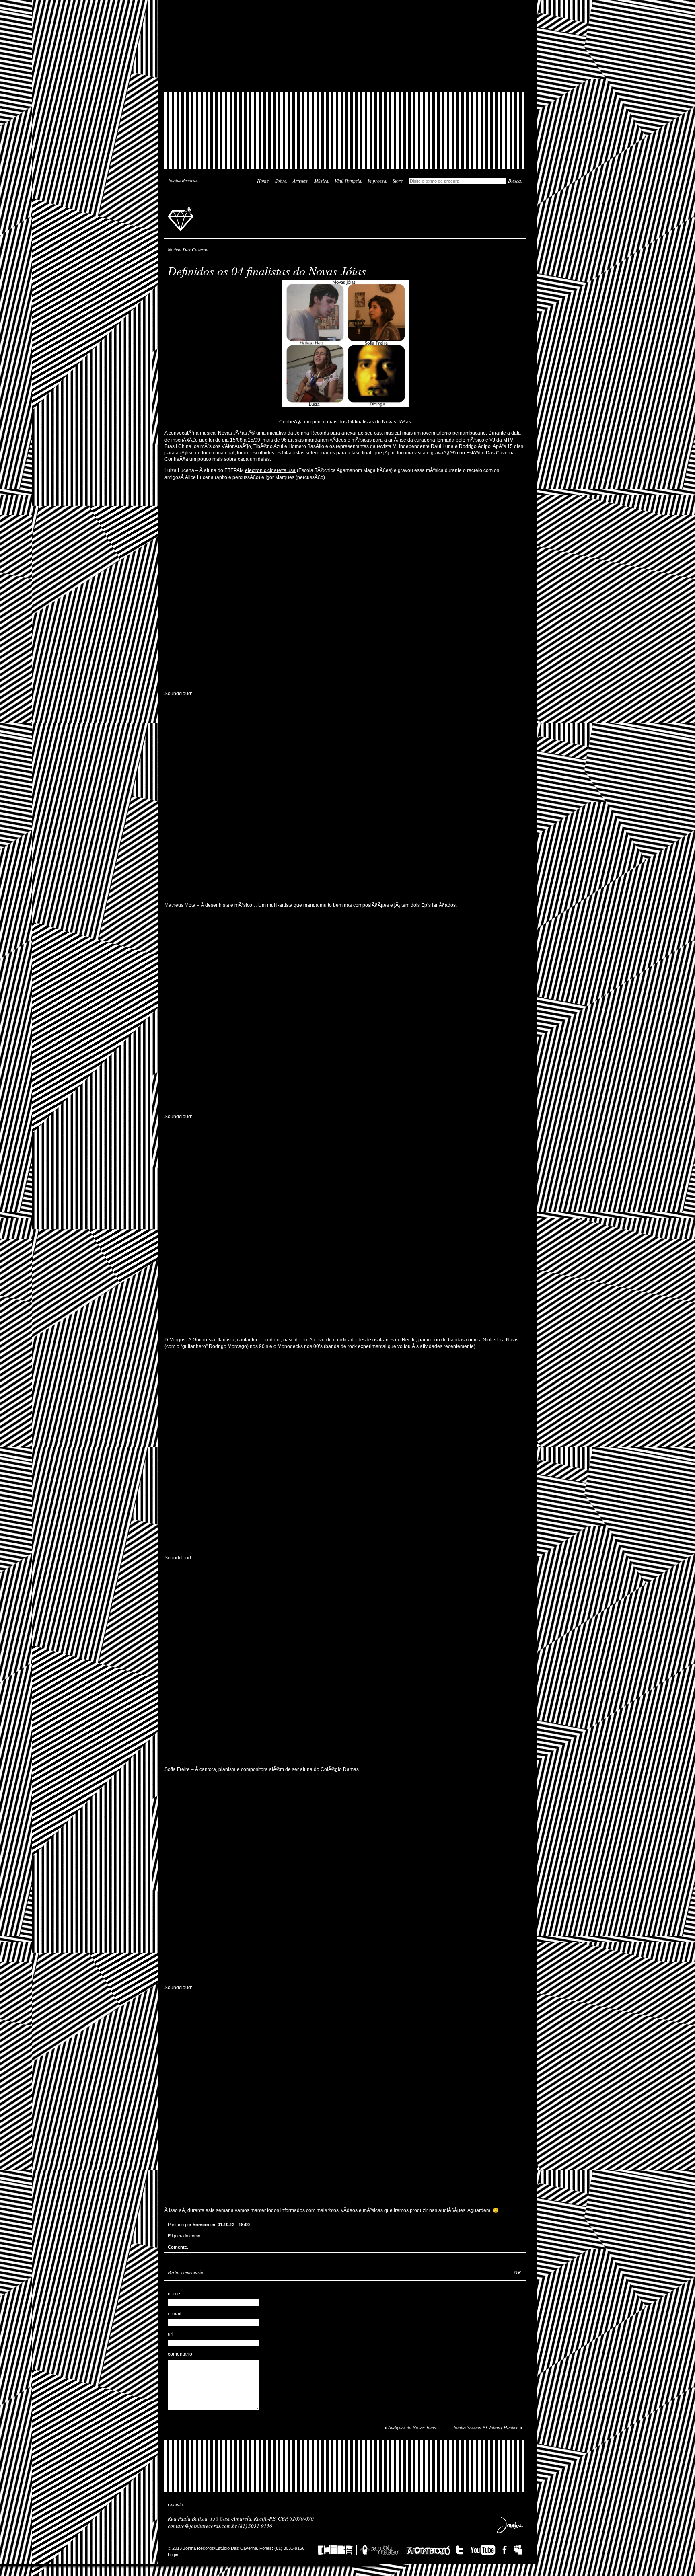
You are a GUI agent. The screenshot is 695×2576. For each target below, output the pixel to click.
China (337, 2550)
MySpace (520, 2550)
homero (201, 2225)
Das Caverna (345, 14)
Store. (398, 181)
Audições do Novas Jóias (412, 2427)
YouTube (485, 2550)
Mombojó (430, 2550)
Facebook (506, 2550)
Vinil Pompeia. (349, 181)
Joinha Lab (345, 46)
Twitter (462, 2550)
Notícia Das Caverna (188, 249)
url (171, 2334)
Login (173, 2555)
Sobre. (281, 181)
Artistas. (301, 181)
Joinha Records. (183, 180)
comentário (180, 2354)
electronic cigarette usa (270, 470)
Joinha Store (345, 74)
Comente (177, 2247)
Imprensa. (377, 181)
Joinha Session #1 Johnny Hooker (485, 2427)
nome (174, 2294)
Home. (263, 181)
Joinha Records (182, 218)
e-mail (175, 2314)
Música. (322, 181)
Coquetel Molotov (381, 2550)
